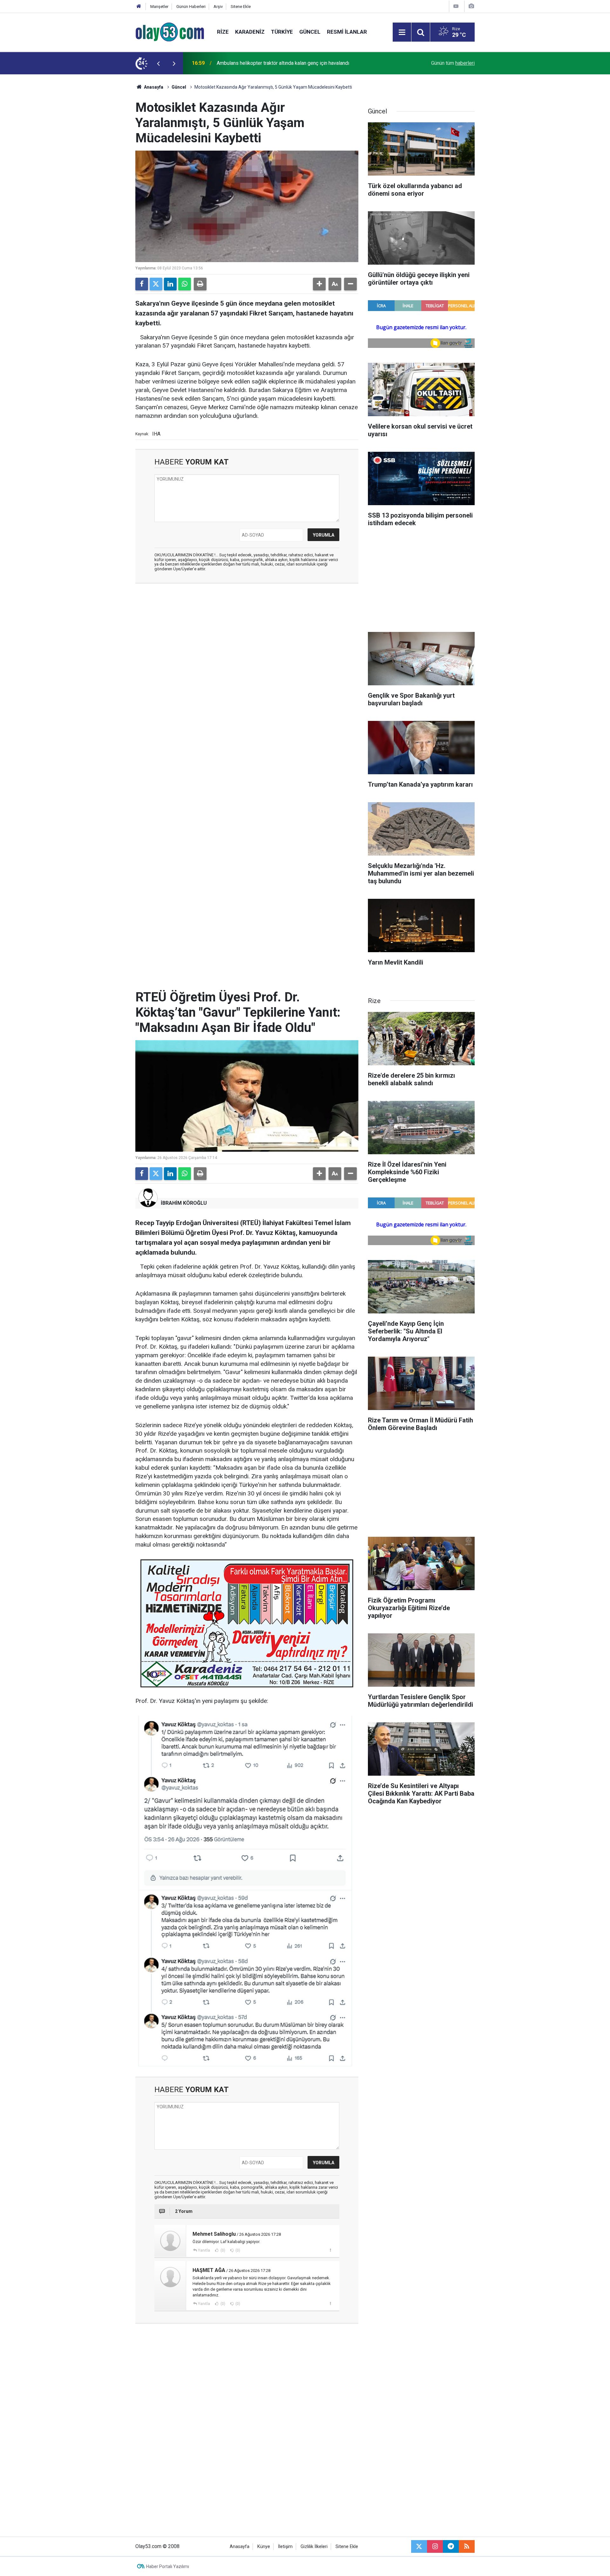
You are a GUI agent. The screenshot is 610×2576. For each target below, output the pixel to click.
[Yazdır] (200, 284)
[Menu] (402, 32)
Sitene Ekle (241, 7)
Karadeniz (250, 32)
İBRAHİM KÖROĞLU (184, 1203)
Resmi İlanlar (347, 32)
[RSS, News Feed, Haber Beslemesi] (467, 2546)
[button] (319, 284)
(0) (222, 2250)
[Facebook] (142, 284)
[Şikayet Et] (330, 2250)
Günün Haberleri (191, 7)
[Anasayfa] (139, 7)
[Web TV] (456, 6)
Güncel (310, 32)
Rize (223, 32)
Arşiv (218, 7)
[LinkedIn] (170, 284)
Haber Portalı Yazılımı (168, 2566)
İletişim (285, 2547)
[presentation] (158, 63)
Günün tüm (453, 63)
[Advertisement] (105, 170)
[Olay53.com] (170, 32)
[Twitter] (156, 284)
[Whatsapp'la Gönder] (185, 284)
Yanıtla (204, 2250)
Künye (264, 2547)
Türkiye (282, 32)
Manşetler (159, 7)
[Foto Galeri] (471, 6)
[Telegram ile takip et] (451, 2546)
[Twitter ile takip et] (419, 2546)
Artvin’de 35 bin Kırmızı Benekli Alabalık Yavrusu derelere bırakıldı (289, 63)
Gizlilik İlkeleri (314, 2547)
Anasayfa (153, 87)
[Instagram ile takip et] (435, 2546)
